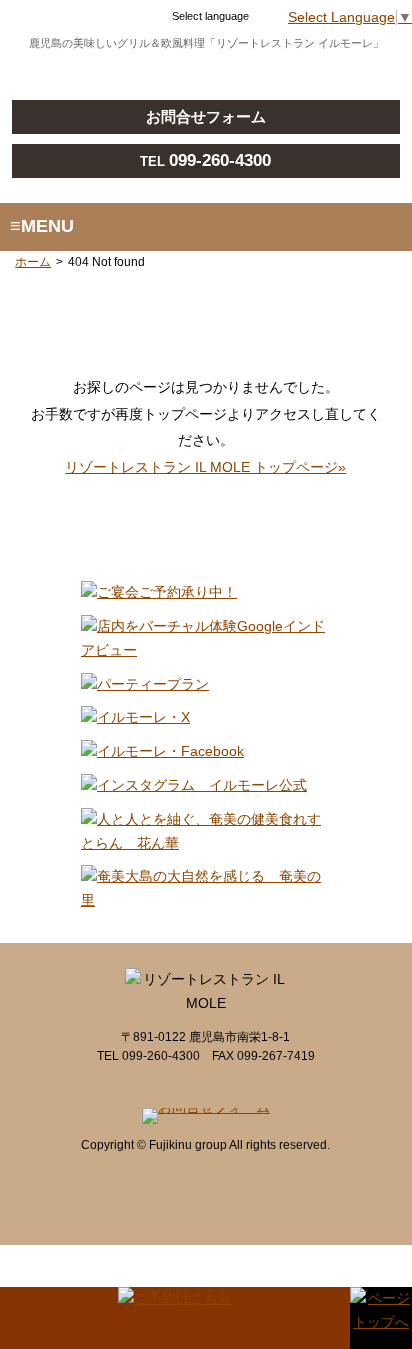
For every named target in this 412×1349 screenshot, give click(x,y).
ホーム (33, 262)
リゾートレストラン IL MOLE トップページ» (205, 467)
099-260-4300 (220, 160)
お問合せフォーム (206, 116)
